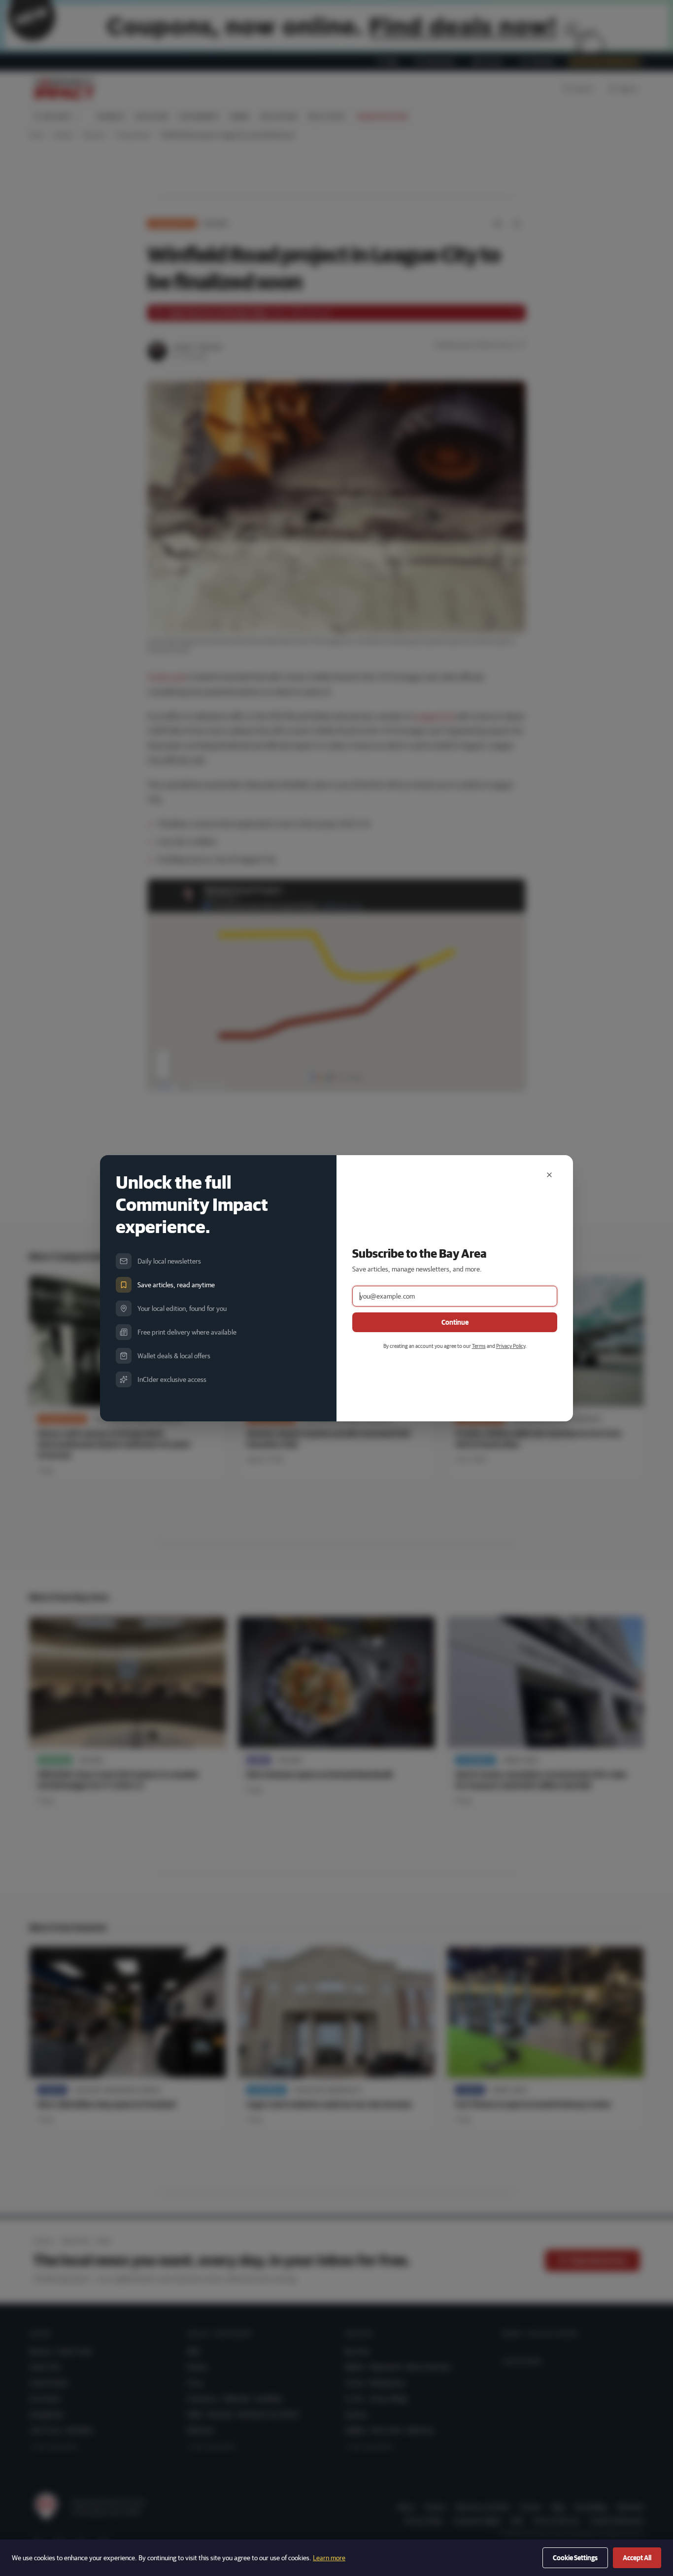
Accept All (637, 2558)
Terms (479, 1346)
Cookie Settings (575, 2558)
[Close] (549, 1175)
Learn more (329, 2558)
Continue (455, 1322)
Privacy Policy (511, 1346)
